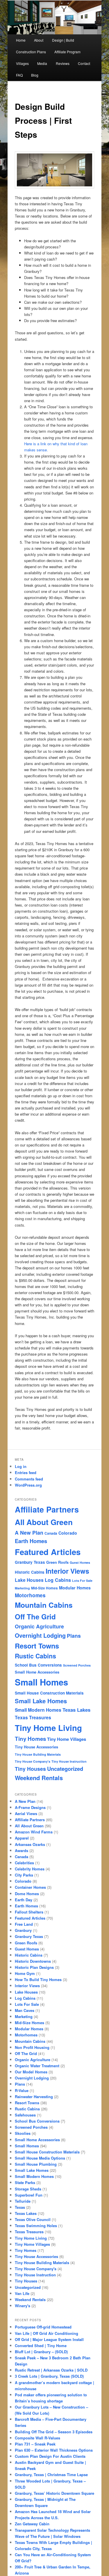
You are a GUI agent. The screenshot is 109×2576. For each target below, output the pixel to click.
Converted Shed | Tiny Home (41, 2346)
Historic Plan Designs (34, 1967)
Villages (22, 63)
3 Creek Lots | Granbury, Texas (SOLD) (49, 2376)
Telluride (23, 2201)
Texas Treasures (33, 1717)
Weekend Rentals (39, 1778)
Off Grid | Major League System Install (49, 2339)
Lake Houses (29, 1580)
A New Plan (29, 1532)
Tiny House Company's (33, 1761)
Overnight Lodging (40, 1635)
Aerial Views (26, 1813)
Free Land (24, 1924)
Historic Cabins (30, 1572)
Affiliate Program (67, 52)
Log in (21, 1466)
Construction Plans (31, 52)
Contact (84, 63)
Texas (20, 2207)
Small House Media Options (40, 2158)
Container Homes (30, 1887)
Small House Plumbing (36, 2164)
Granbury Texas (30, 1562)
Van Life (22, 2293)
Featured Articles (48, 1552)
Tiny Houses (30, 1769)
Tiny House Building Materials (38, 1754)
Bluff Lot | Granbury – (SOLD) (41, 2352)
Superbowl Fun (29, 2195)
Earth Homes (31, 1541)
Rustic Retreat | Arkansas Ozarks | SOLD (51, 2370)
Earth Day (24, 1900)
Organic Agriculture (39, 1626)
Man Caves (25, 2010)
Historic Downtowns (33, 1961)
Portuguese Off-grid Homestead (43, 2327)
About (39, 40)
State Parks (25, 2182)
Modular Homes (75, 1588)
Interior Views (67, 1571)
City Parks (24, 1875)
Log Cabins (58, 1580)
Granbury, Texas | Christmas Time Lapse (51, 2475)
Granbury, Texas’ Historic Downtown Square (54, 2493)
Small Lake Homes (41, 1701)
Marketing (22, 1588)
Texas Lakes (76, 1710)
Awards (22, 1850)
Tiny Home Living (48, 1728)
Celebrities (24, 1863)
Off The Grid (35, 1616)
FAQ (19, 75)
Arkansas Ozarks (30, 1844)
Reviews (63, 63)
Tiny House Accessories (36, 1747)
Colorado (68, 1533)
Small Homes (41, 1682)
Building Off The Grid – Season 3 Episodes (54, 2432)
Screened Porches (77, 1665)
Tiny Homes (30, 1739)
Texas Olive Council (33, 2219)
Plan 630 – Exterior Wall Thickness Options (54, 2450)
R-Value (22, 2090)
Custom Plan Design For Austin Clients (50, 2456)
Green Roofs (57, 1562)
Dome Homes (27, 1894)
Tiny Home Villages (67, 1739)
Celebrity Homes (30, 1869)
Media (42, 63)
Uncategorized (65, 1769)
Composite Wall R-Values (37, 2438)
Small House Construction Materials (49, 1693)
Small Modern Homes (38, 1710)
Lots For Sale (82, 1581)
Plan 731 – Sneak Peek (35, 2444)
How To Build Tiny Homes (38, 1979)
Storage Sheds (28, 2189)
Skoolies (23, 2133)
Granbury (23, 1930)
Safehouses (25, 2115)
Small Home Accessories (37, 1672)
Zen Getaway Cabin (32, 2524)
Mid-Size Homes (44, 1588)
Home (21, 40)
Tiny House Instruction (69, 1761)
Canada (51, 1533)
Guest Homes (80, 1562)
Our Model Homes (31, 2072)
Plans (74, 1636)
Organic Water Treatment (37, 2066)
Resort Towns (37, 1646)
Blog (35, 75)
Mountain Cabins (44, 1605)
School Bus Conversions (38, 1665)
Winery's (23, 2306)
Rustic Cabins (35, 1656)
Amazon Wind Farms (34, 1832)
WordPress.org (28, 1485)
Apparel (22, 1838)
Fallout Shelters (29, 1912)
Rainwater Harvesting (34, 2097)
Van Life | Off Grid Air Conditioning (47, 2333)
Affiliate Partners (47, 1509)
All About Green (44, 1522)
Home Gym (25, 1973)
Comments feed (29, 1479)
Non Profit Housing (32, 2047)
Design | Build (63, 40)
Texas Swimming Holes (36, 2226)
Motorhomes (30, 1595)
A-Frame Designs (30, 1807)
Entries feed (26, 1472)
